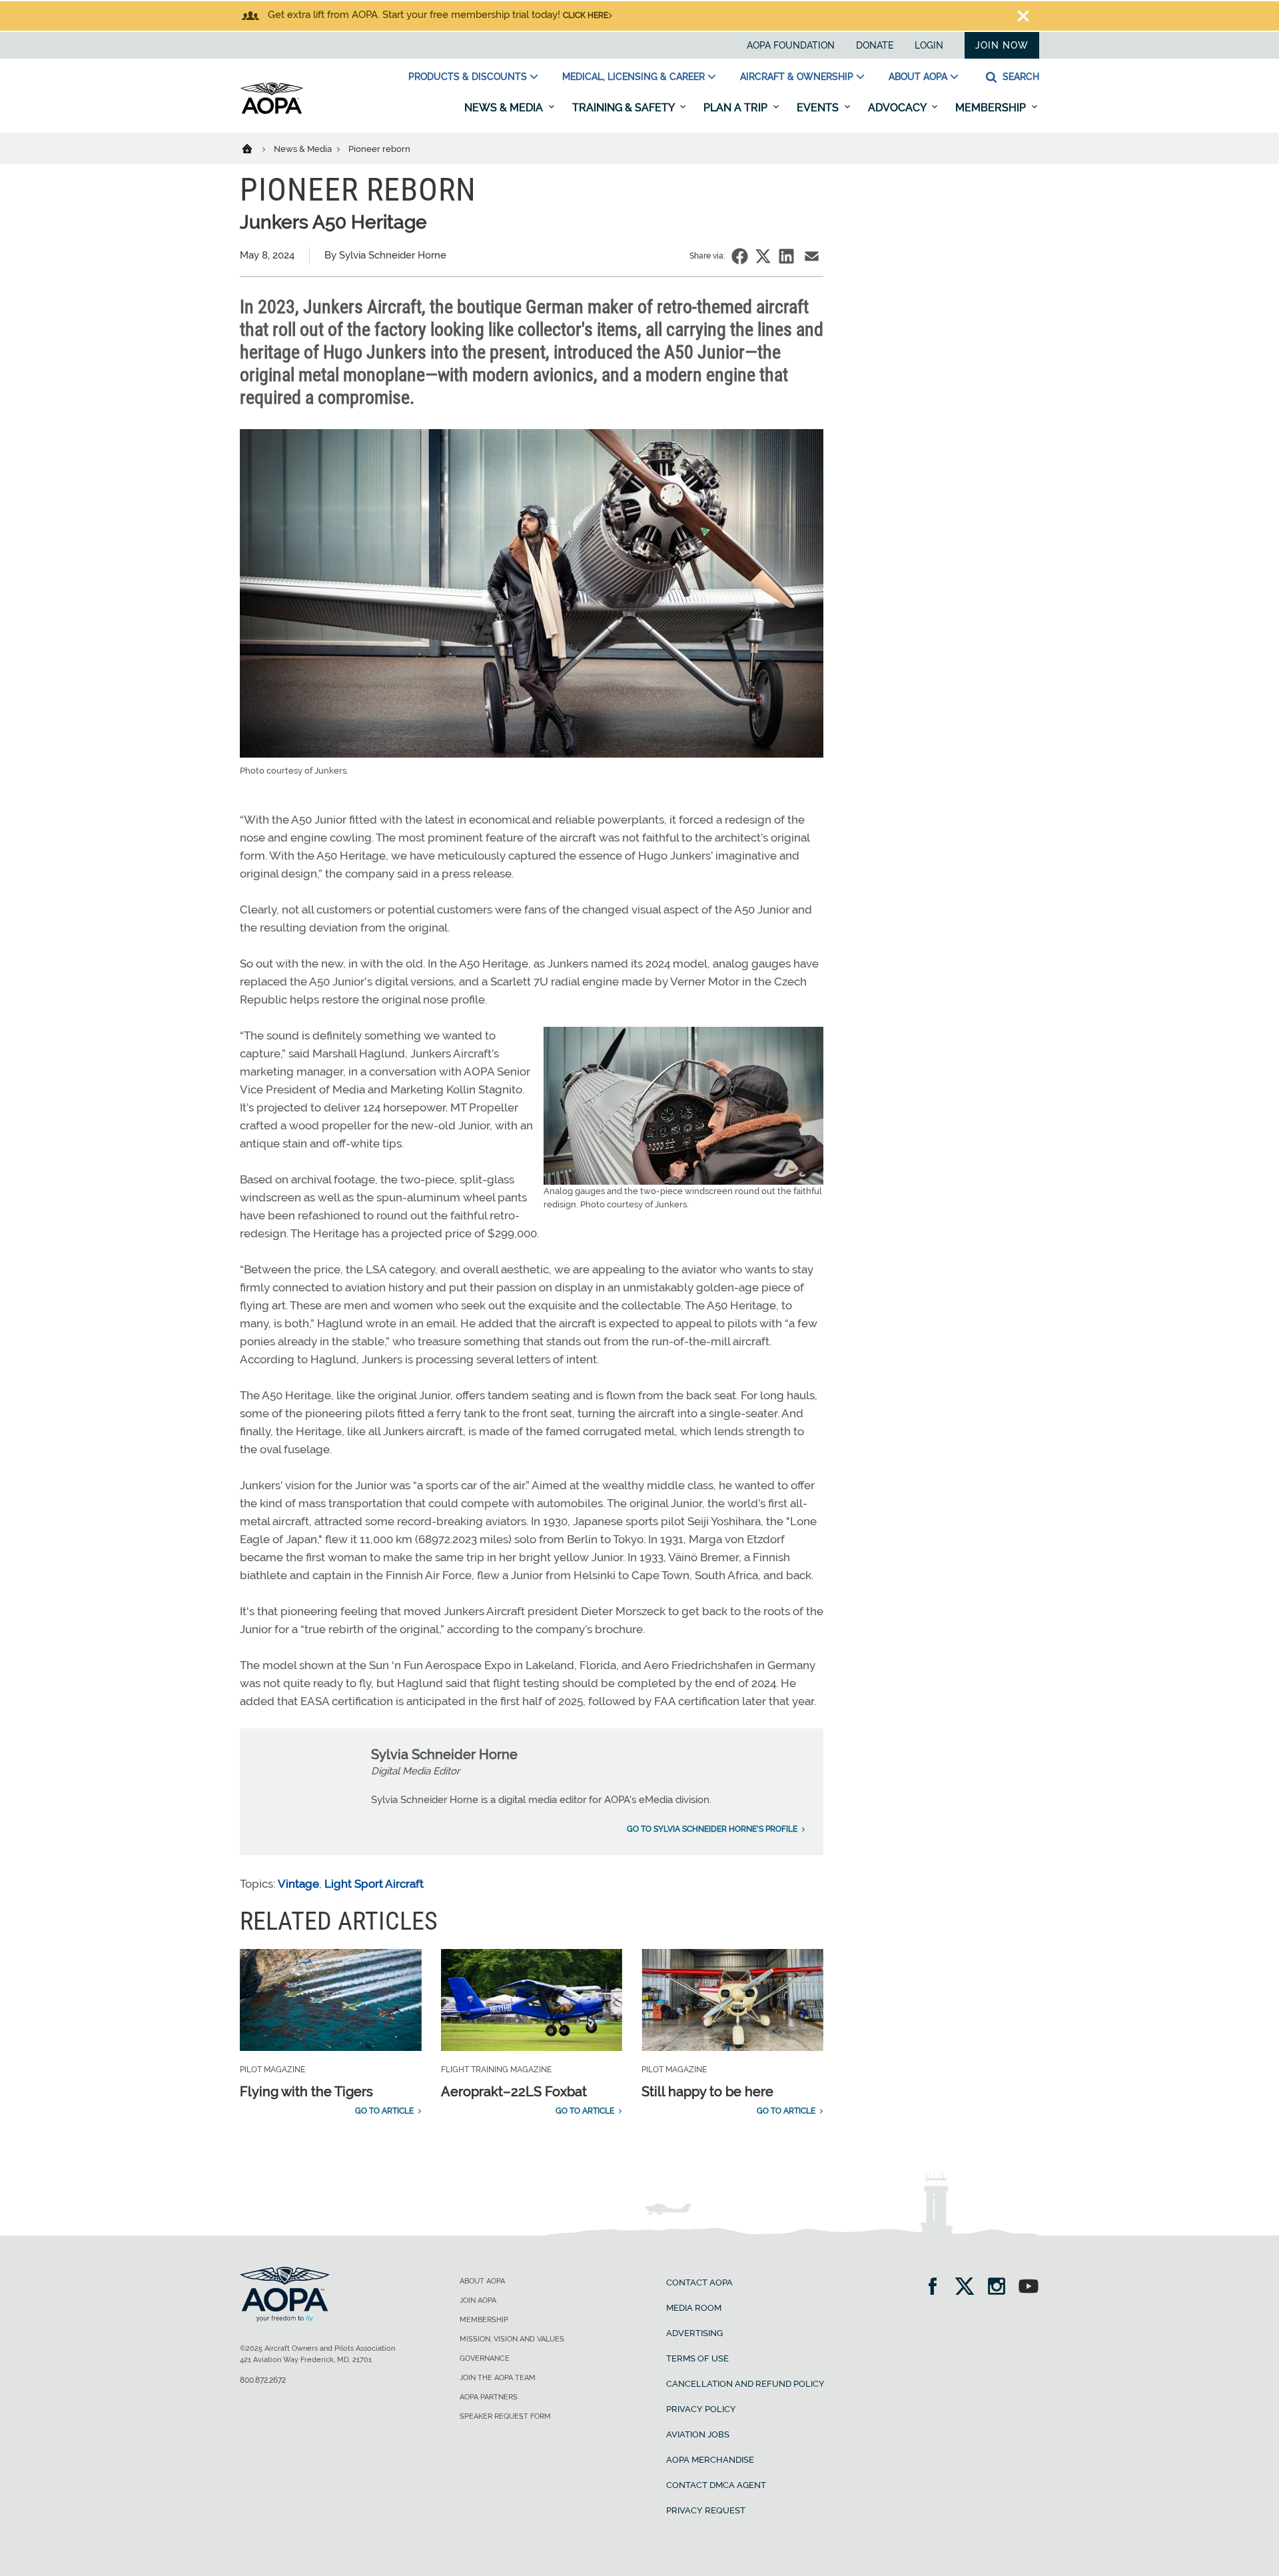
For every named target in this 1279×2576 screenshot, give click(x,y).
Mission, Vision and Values (512, 2339)
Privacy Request (706, 2510)
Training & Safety (625, 108)
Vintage (298, 1884)
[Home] (255, 148)
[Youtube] (1029, 2288)
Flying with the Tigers (306, 2092)
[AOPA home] (272, 111)
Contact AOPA (699, 2282)
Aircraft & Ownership (797, 77)
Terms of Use (697, 2358)
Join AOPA (478, 2300)
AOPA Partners (489, 2397)
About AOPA (918, 77)
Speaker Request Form (505, 2416)
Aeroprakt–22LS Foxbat (514, 2092)
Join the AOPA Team (498, 2378)
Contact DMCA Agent (716, 2485)
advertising (694, 2333)
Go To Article (384, 2111)
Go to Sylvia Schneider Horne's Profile (712, 1829)
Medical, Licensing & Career (634, 77)
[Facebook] (937, 2288)
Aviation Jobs (698, 2434)
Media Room (694, 2308)
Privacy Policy (701, 2409)
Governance (485, 2358)
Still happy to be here (707, 2092)
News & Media (505, 108)
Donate (875, 45)
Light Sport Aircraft (374, 1884)
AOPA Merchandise (710, 2460)
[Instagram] (1001, 2288)
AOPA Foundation (791, 45)
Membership (992, 108)
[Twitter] (969, 2288)
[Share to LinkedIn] (786, 256)
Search (1020, 77)
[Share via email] (812, 256)
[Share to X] (763, 256)
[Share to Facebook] (740, 256)
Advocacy (898, 108)
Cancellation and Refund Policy (745, 2384)
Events (819, 108)
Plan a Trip (737, 108)
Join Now (1002, 45)
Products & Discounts (468, 77)
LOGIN (929, 45)
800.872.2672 (263, 2380)
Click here (586, 15)
